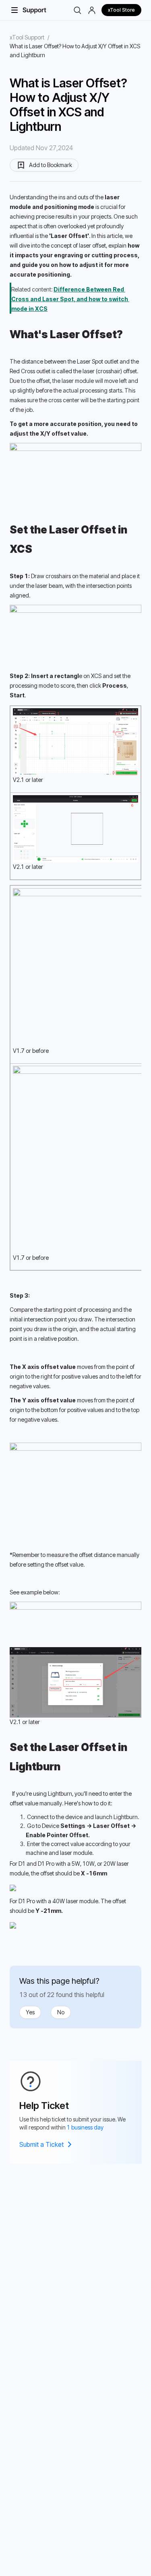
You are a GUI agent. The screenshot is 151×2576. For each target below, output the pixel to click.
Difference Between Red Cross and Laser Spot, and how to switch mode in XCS (70, 299)
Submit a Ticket (41, 2144)
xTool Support (27, 37)
